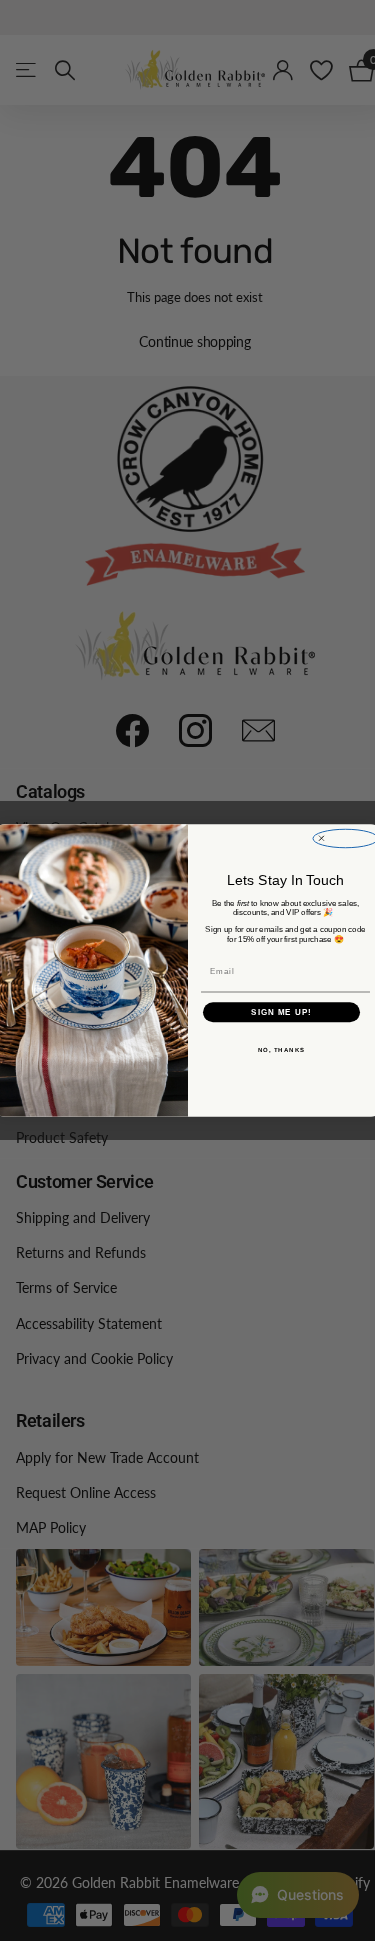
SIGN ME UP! (281, 1012)
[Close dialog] (345, 838)
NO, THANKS (281, 1050)
